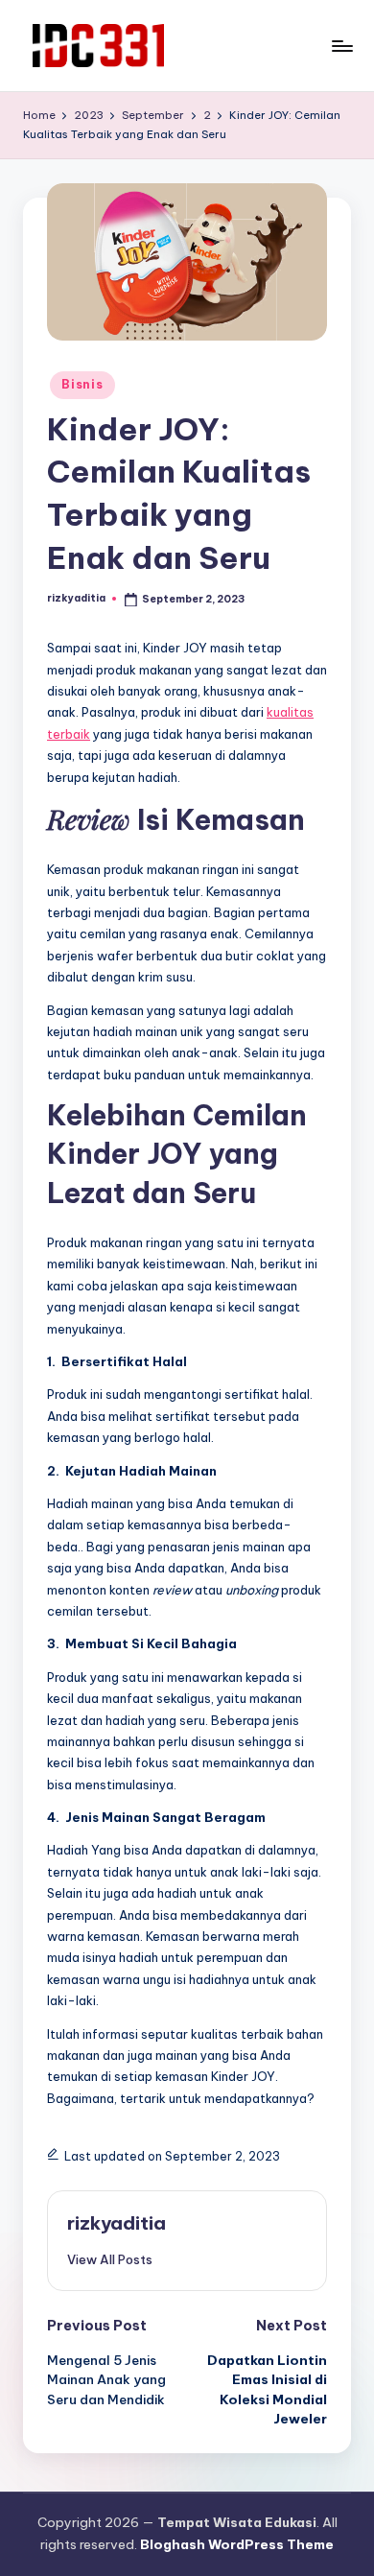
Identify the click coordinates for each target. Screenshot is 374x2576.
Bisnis (82, 384)
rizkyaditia (117, 2223)
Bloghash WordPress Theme (237, 2544)
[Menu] (341, 46)
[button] (110, 2259)
